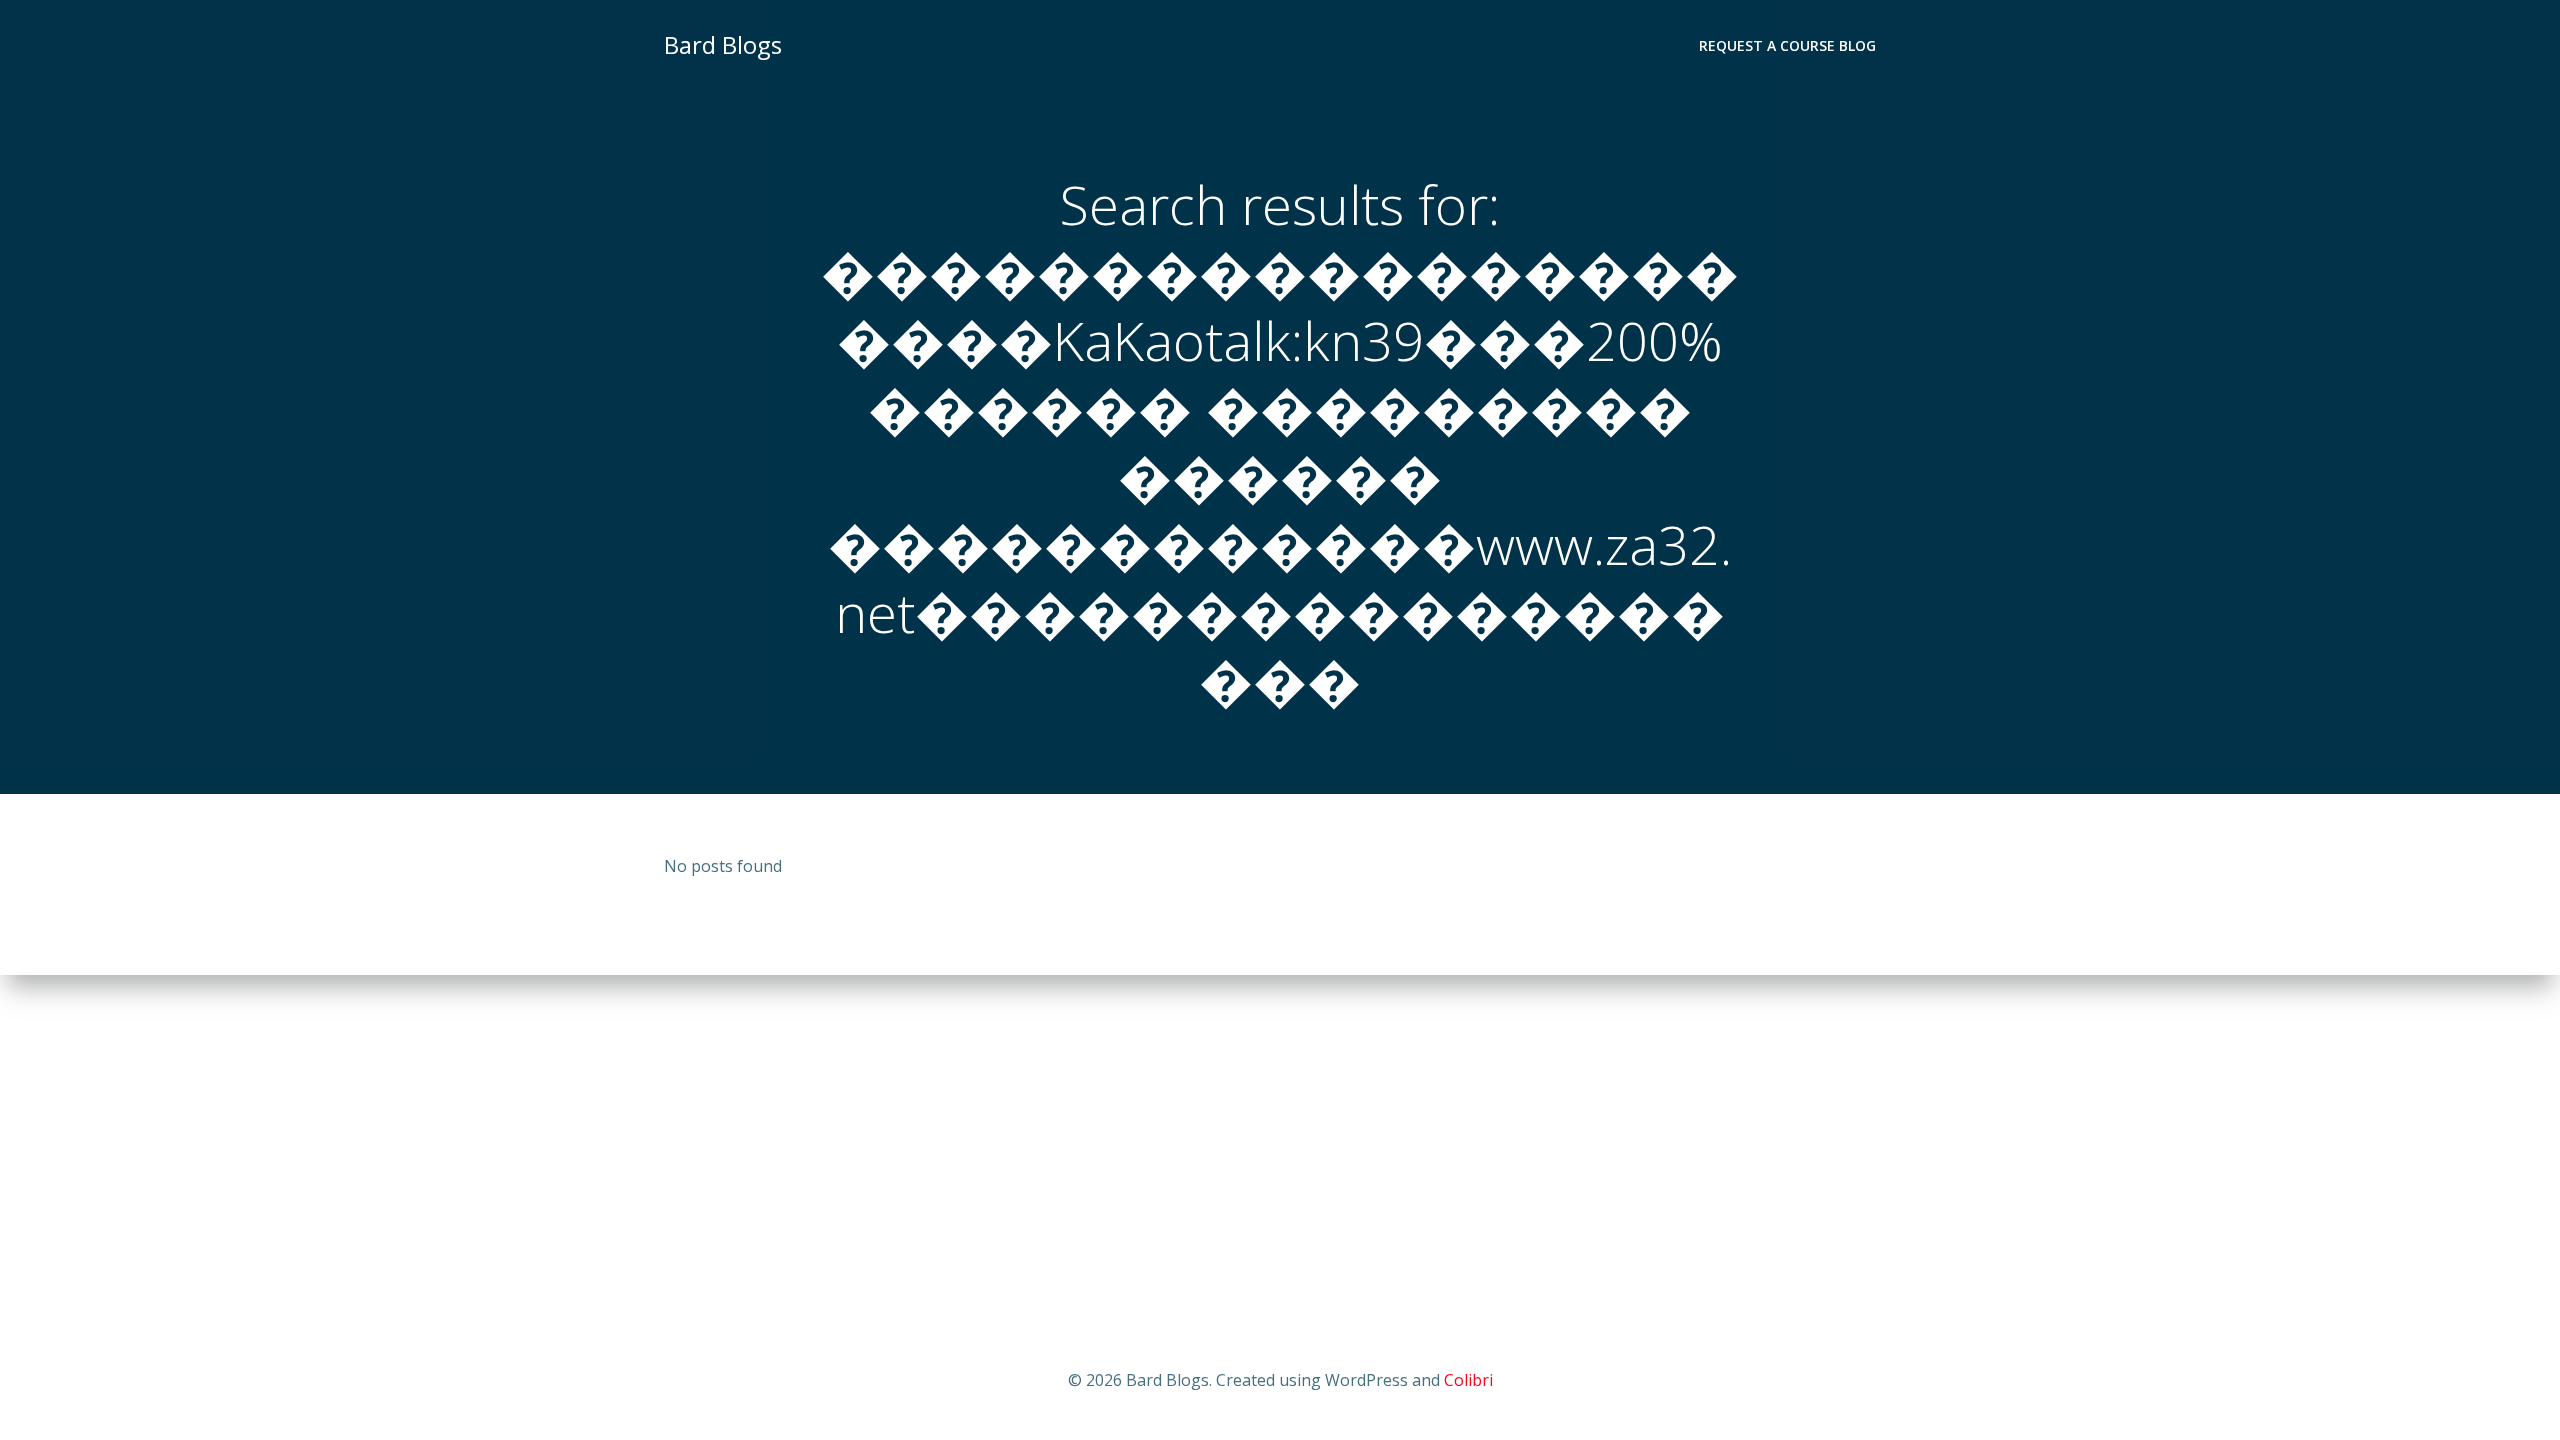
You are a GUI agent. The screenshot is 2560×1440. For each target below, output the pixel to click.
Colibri (1468, 1380)
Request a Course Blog (1787, 45)
